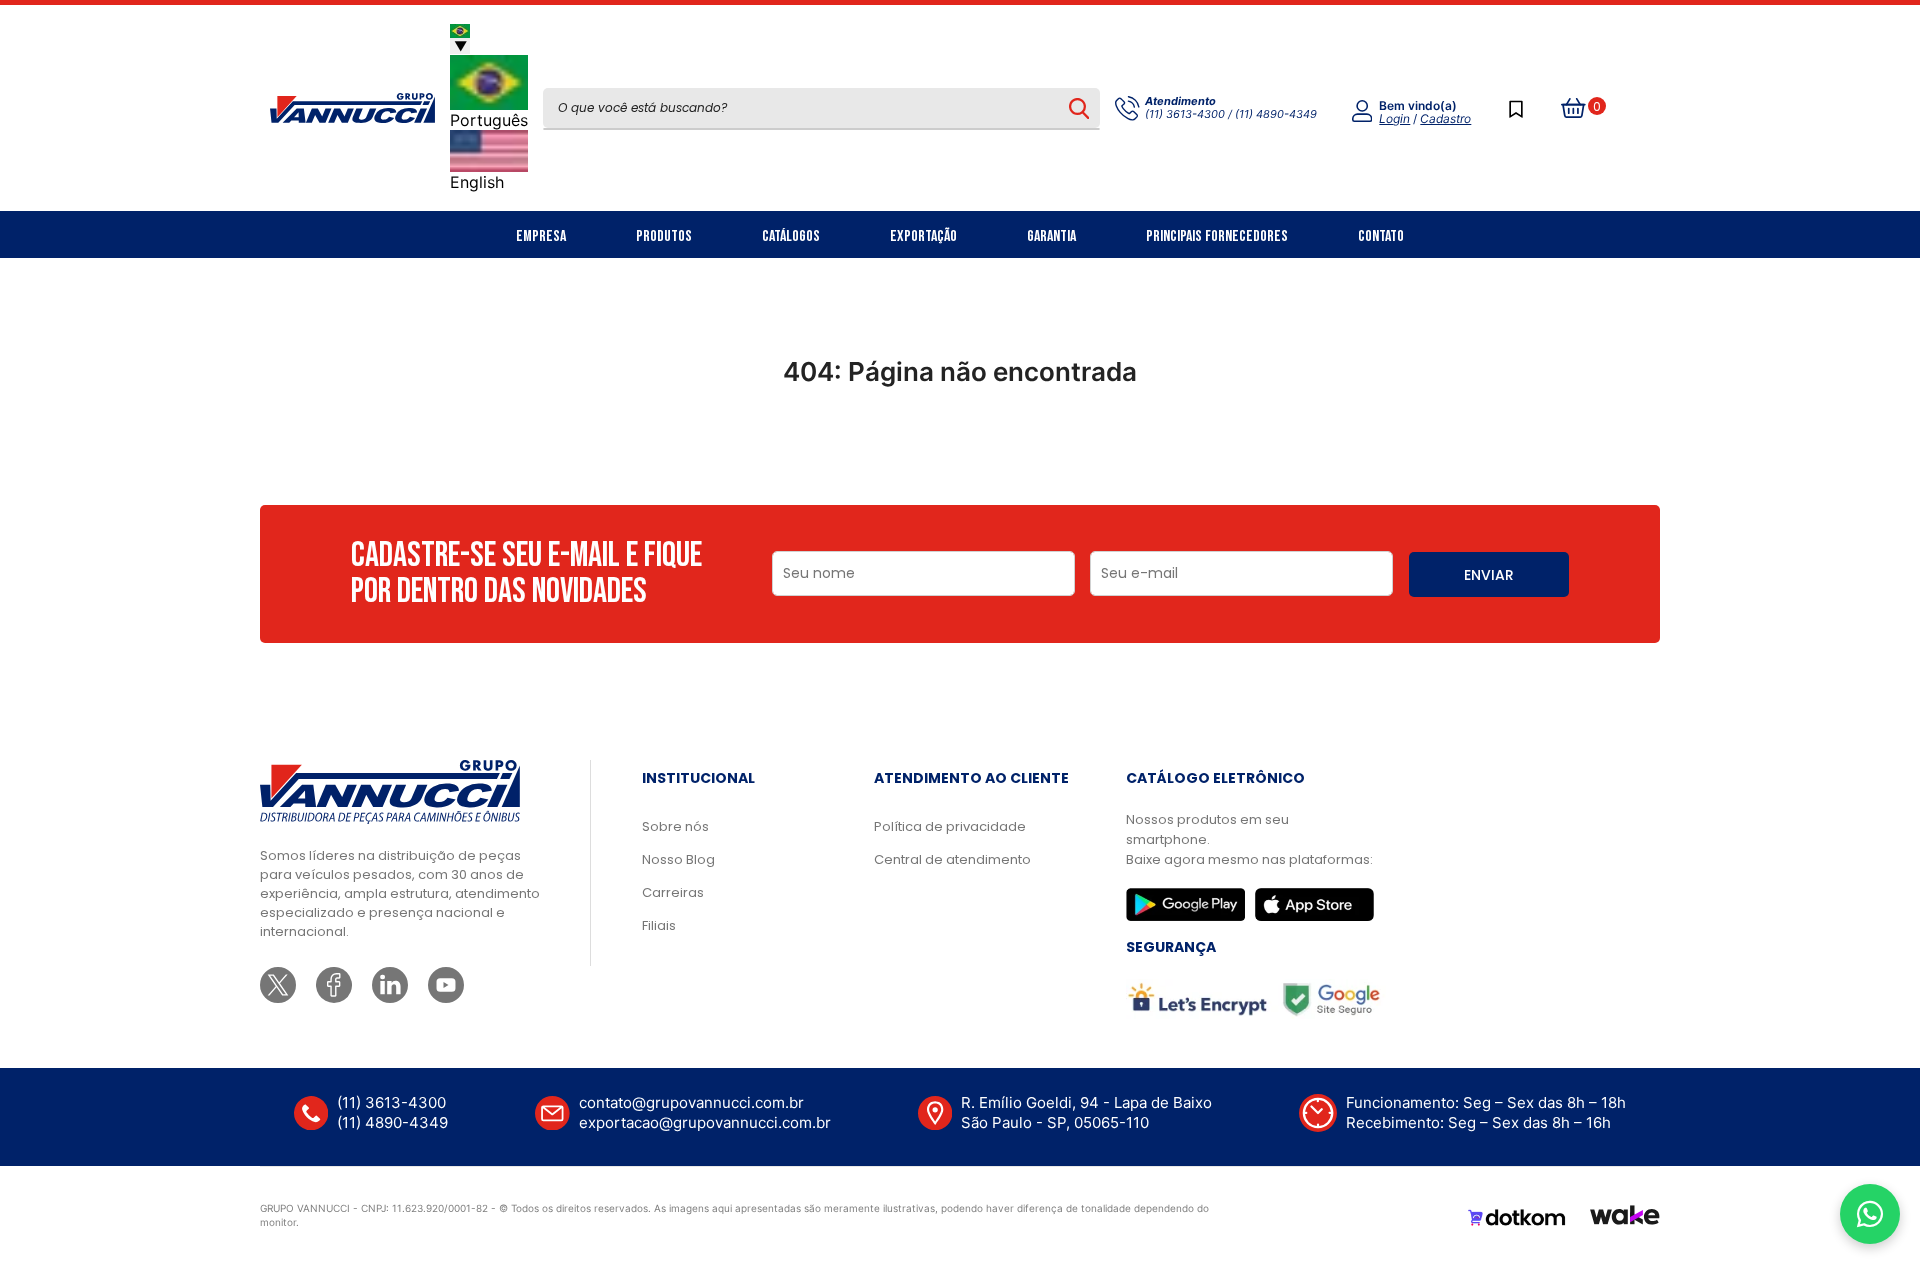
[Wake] (1625, 1218)
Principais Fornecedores (1217, 236)
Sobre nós (675, 826)
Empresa (541, 236)
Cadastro (1445, 118)
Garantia (1051, 236)
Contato (1381, 236)
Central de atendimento (952, 859)
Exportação (923, 236)
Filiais (659, 925)
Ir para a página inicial (960, 459)
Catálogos (791, 236)
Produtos (664, 236)
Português (489, 120)
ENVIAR (1489, 575)
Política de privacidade (950, 826)
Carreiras (673, 892)
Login (1394, 118)
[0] (1574, 108)
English (477, 182)
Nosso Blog (678, 859)
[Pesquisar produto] (1078, 108)
